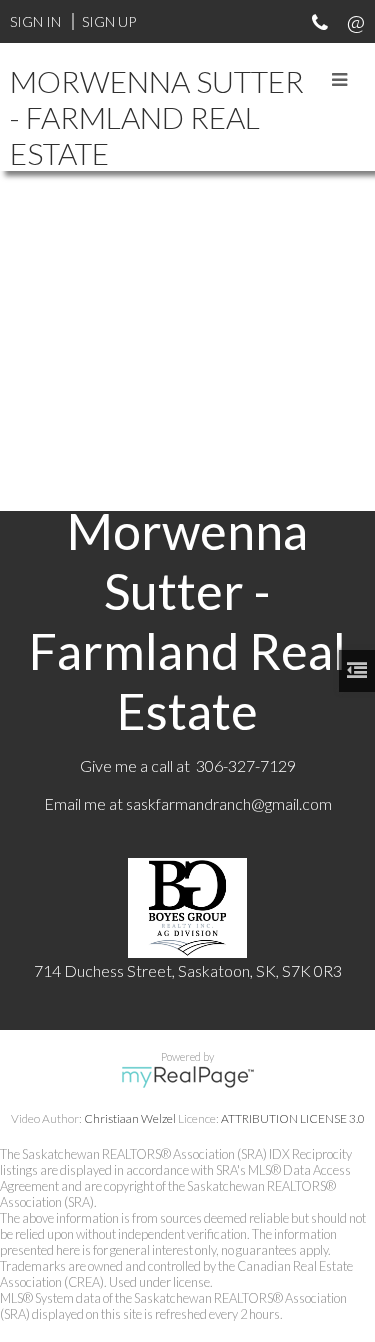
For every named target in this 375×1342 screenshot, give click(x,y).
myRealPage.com (187, 1077)
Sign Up (109, 21)
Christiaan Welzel (130, 1118)
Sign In (35, 21)
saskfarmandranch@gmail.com (229, 803)
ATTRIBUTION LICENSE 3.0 (293, 1118)
